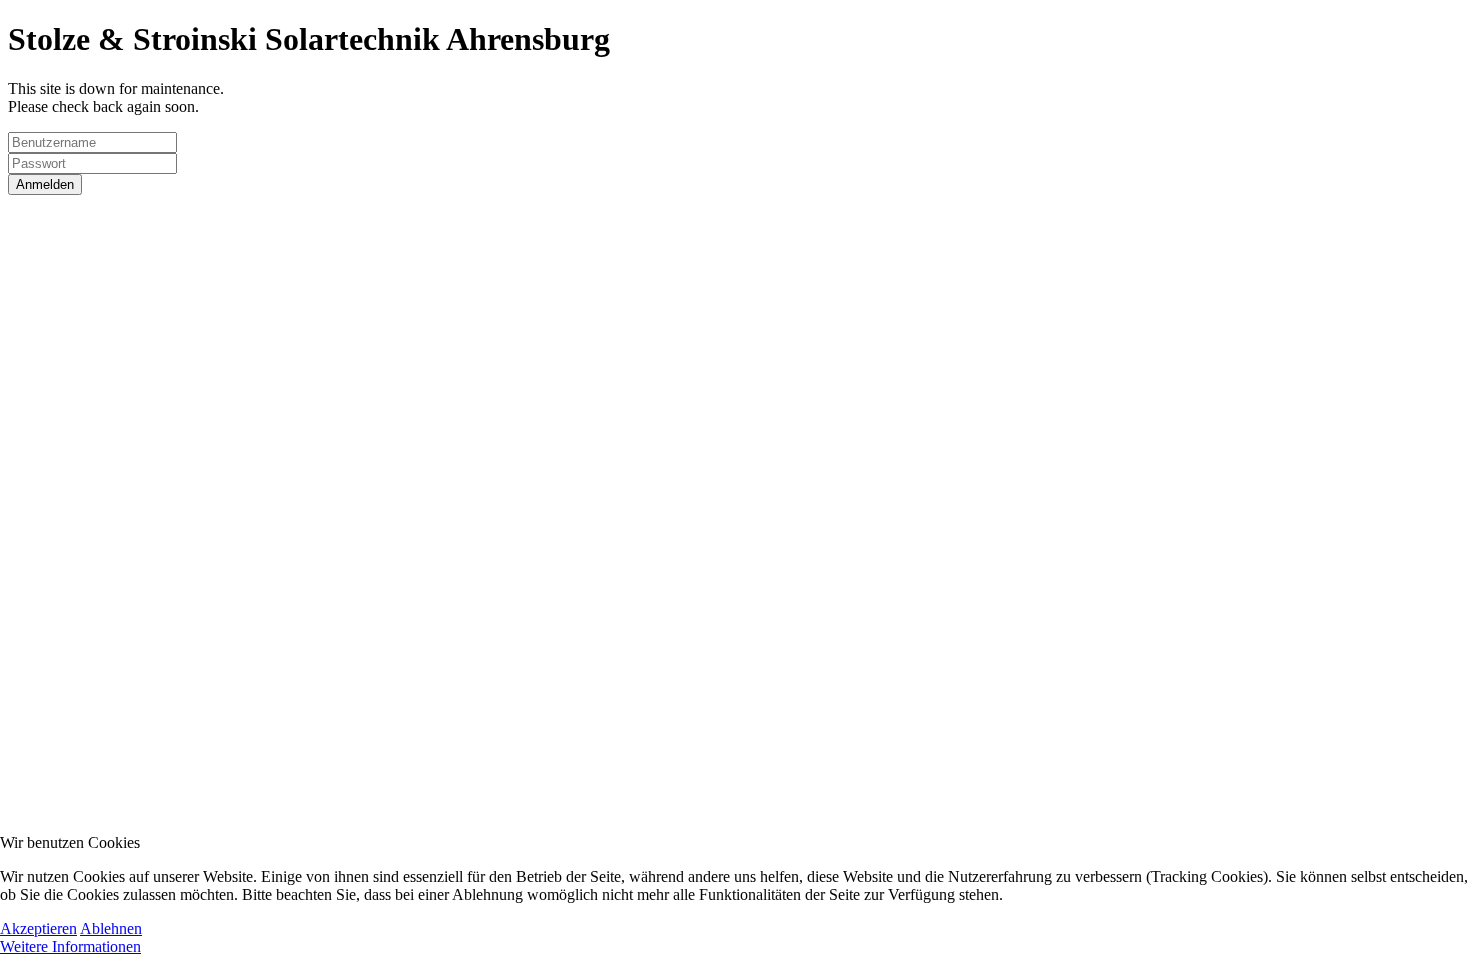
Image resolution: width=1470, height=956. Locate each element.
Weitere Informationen (70, 946)
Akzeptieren (38, 928)
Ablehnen (111, 928)
